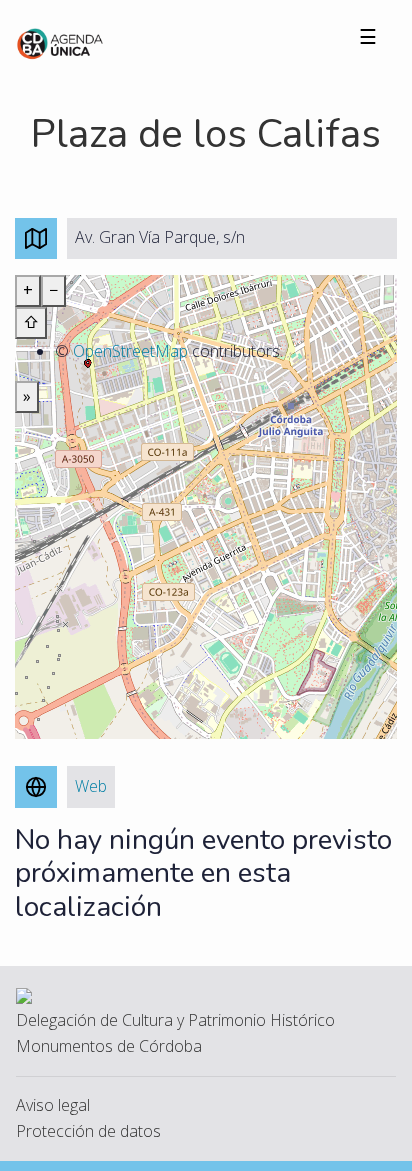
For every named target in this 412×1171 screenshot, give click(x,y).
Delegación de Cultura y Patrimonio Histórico (175, 1020)
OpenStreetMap (130, 351)
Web (91, 786)
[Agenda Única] (60, 42)
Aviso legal (53, 1105)
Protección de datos (88, 1131)
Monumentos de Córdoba (109, 1046)
